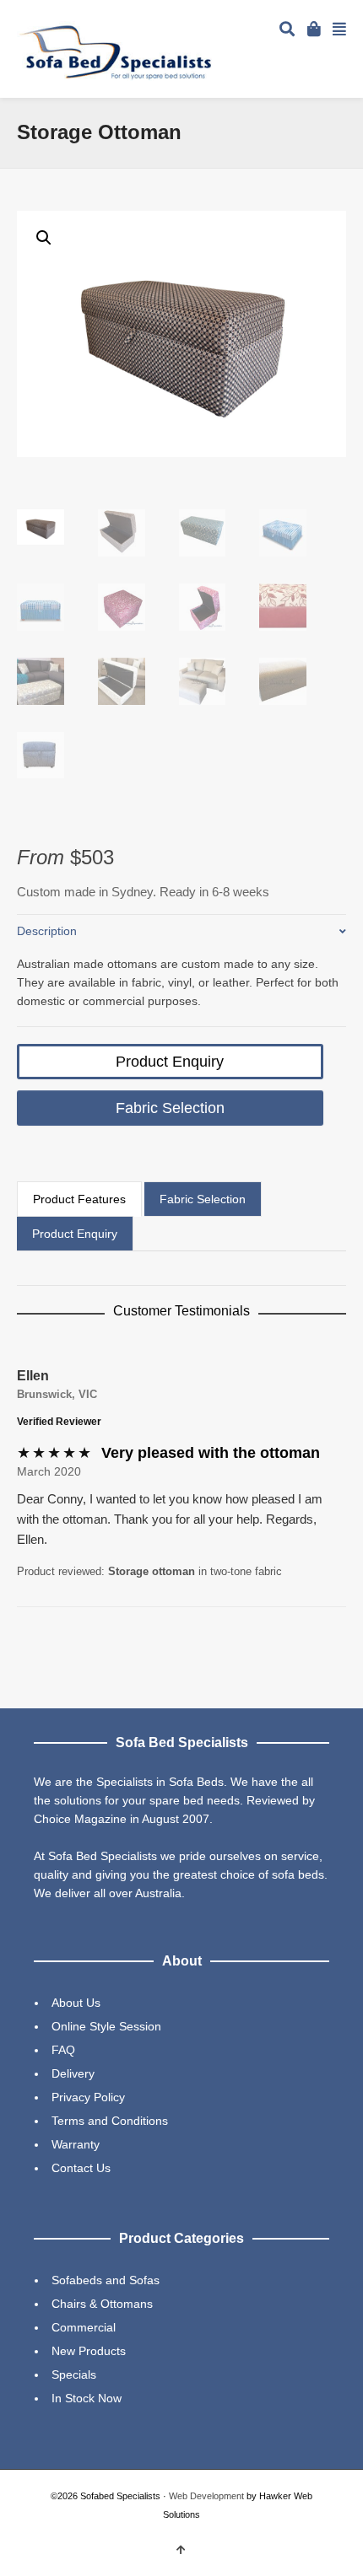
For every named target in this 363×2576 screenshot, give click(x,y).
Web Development (206, 2496)
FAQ (63, 2050)
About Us (76, 2003)
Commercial (84, 2327)
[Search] (287, 30)
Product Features (79, 1199)
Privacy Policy (88, 2097)
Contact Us (81, 2168)
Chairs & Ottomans (102, 2304)
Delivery (73, 2073)
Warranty (76, 2144)
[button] (44, 238)
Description (47, 931)
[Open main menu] (339, 30)
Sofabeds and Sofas (106, 2280)
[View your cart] (316, 28)
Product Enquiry (170, 1062)
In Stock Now (87, 2398)
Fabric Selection (170, 1108)
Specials (74, 2374)
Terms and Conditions (110, 2121)
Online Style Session (106, 2026)
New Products (89, 2351)
